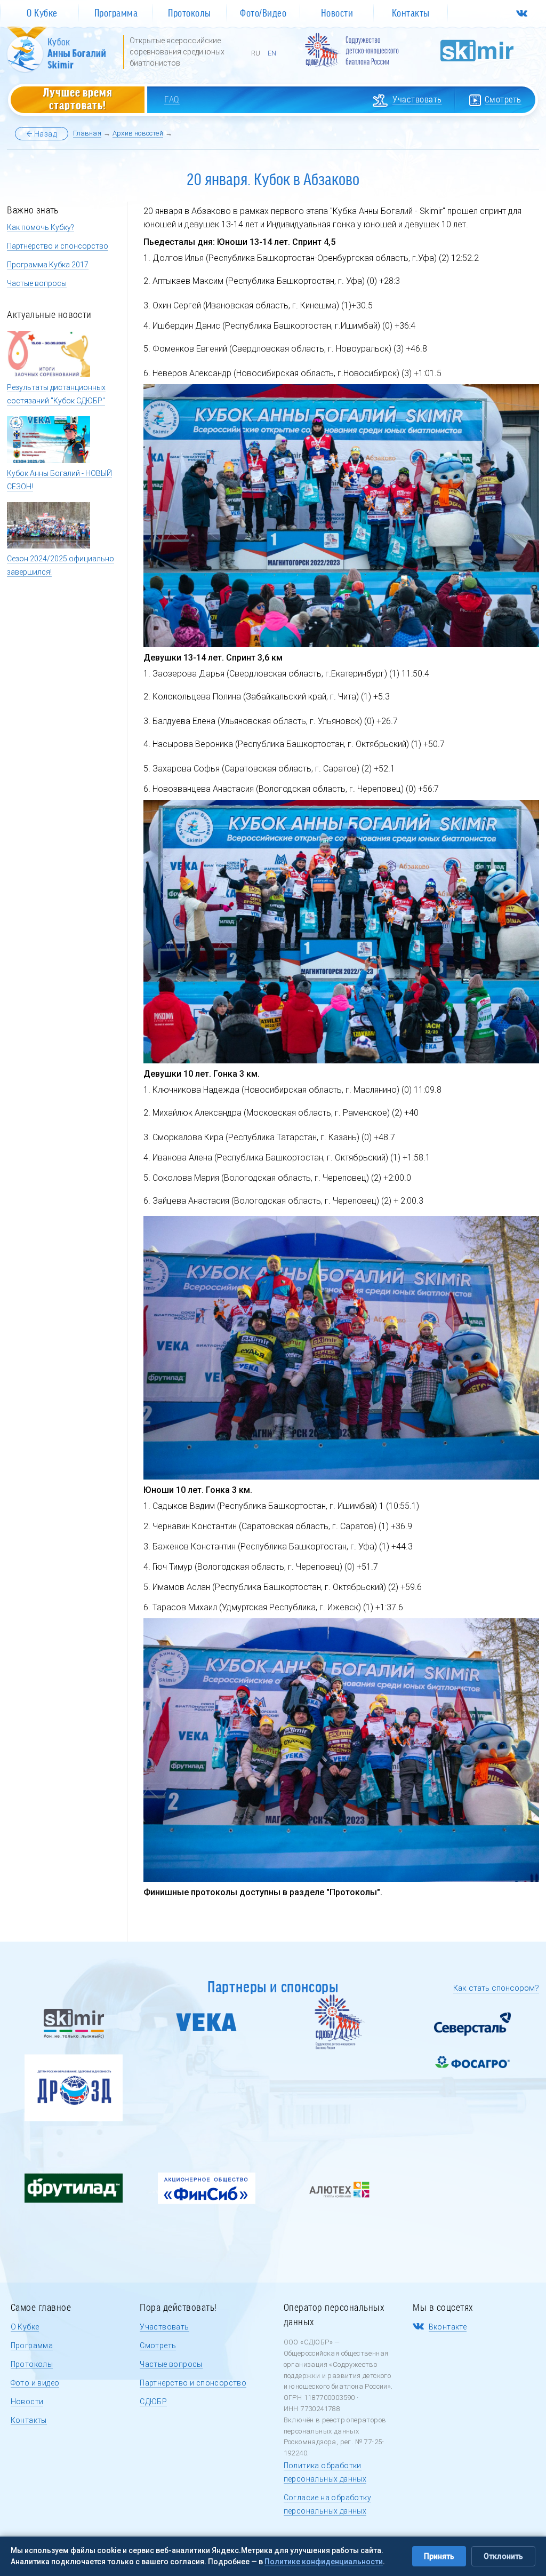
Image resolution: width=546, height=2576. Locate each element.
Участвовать (164, 2327)
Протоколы (32, 2364)
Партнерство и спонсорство (193, 2383)
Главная (87, 133)
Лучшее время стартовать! (78, 98)
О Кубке (25, 2327)
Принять (439, 2556)
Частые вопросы (37, 283)
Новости (27, 2402)
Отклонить (503, 2556)
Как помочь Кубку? (41, 227)
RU (256, 53)
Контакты (29, 2420)
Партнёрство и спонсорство (58, 246)
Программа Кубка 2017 (48, 265)
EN (272, 53)
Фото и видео (35, 2383)
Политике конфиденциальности (324, 2562)
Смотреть (158, 2346)
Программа (32, 2346)
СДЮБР (153, 2402)
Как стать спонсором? (496, 1988)
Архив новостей (138, 133)
